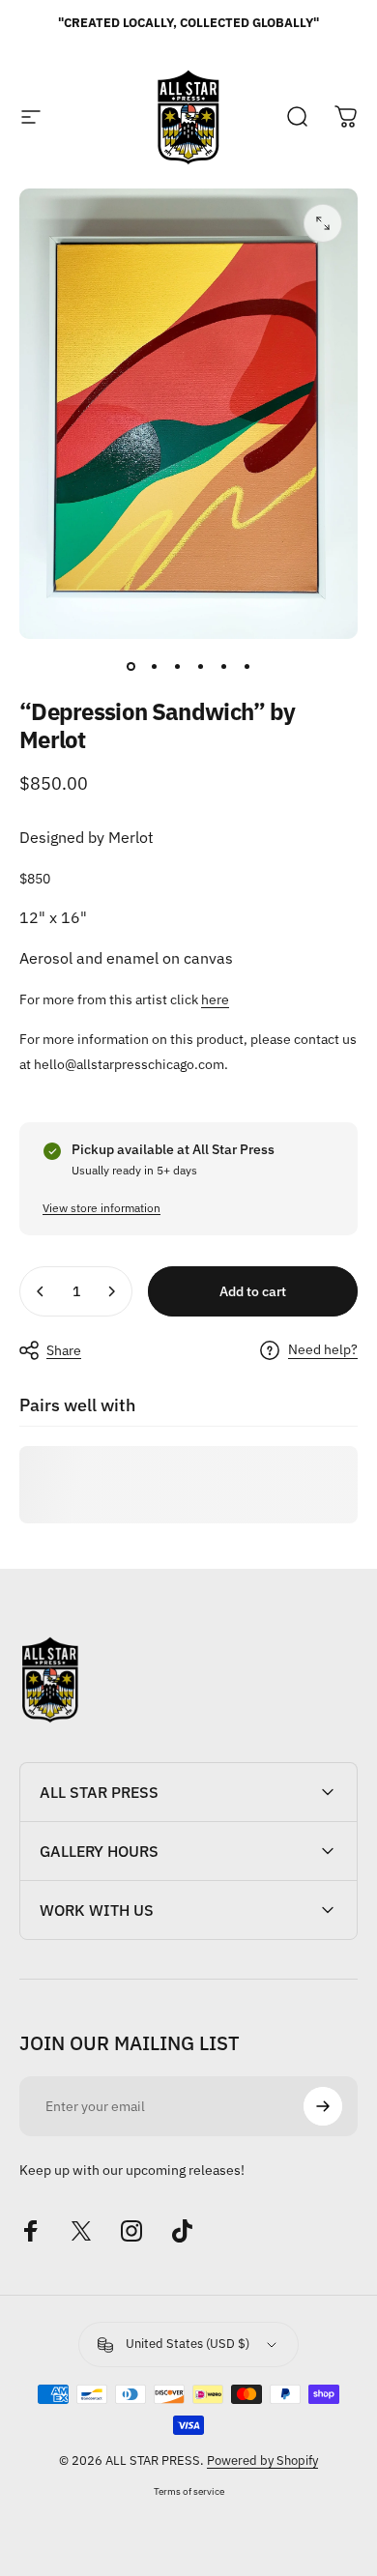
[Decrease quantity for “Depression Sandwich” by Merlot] (41, 1291)
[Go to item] (130, 666)
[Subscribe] (323, 2106)
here (215, 999)
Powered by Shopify (262, 2460)
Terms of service (189, 2491)
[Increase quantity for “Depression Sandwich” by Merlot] (111, 1291)
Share (64, 1350)
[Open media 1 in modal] (323, 223)
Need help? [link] (323, 1350)
